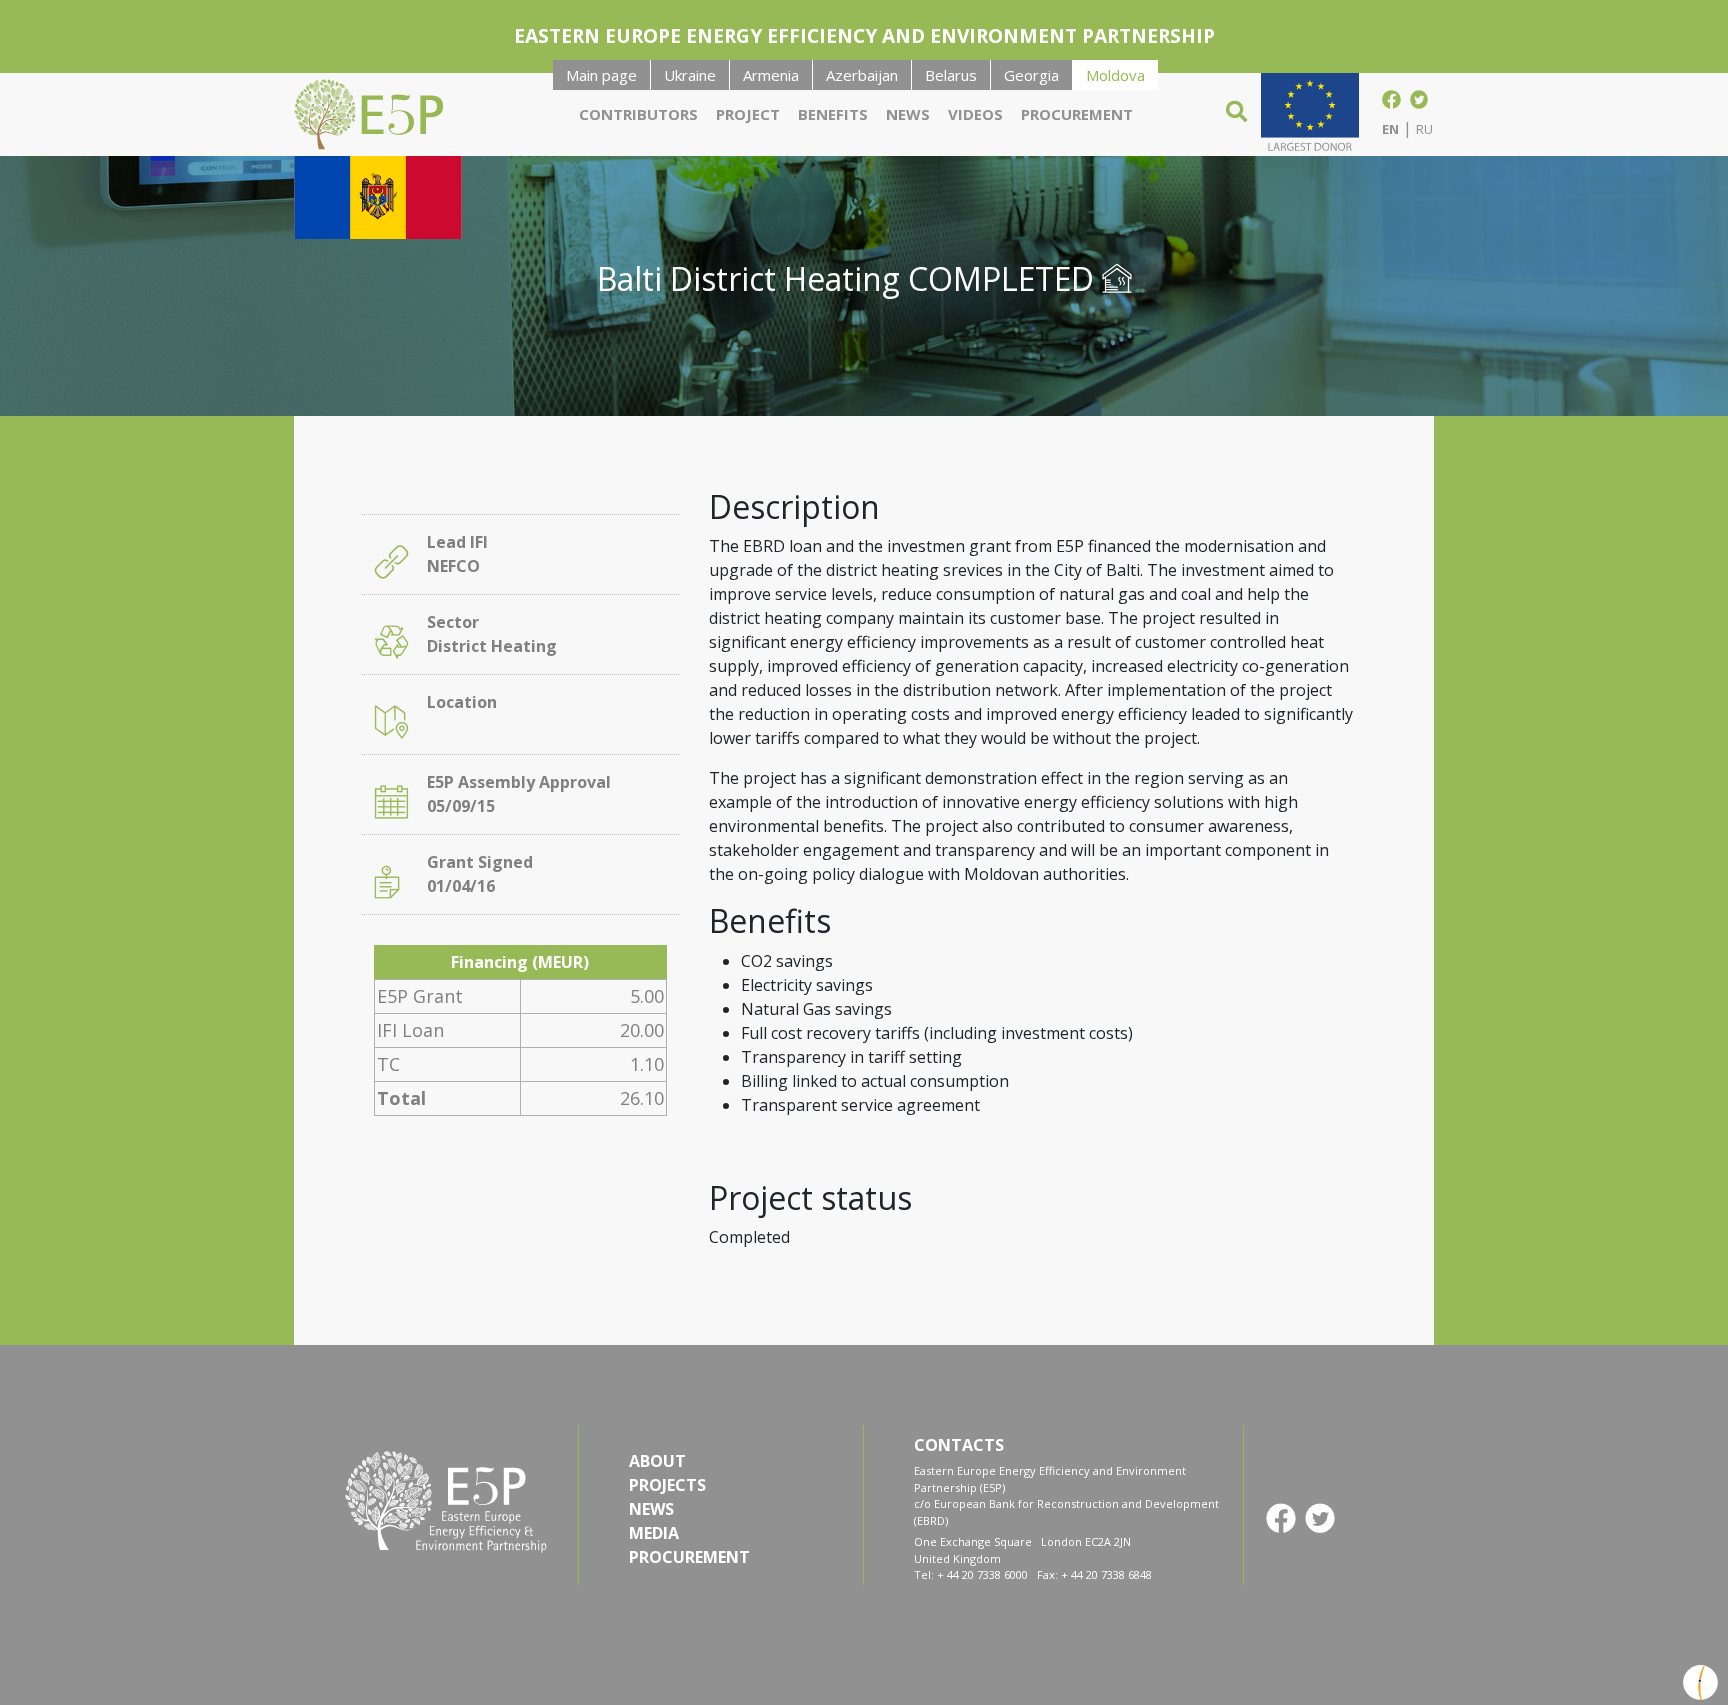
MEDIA (654, 1533)
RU (1424, 129)
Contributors (638, 114)
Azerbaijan (862, 75)
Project (748, 114)
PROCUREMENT (689, 1557)
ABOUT (657, 1461)
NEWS (651, 1509)
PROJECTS (667, 1485)
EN (1390, 129)
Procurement (1077, 114)
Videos (975, 114)
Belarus (951, 75)
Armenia (771, 75)
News (908, 114)
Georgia (1031, 75)
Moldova (1115, 75)
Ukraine (690, 75)
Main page (601, 75)
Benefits (833, 114)
